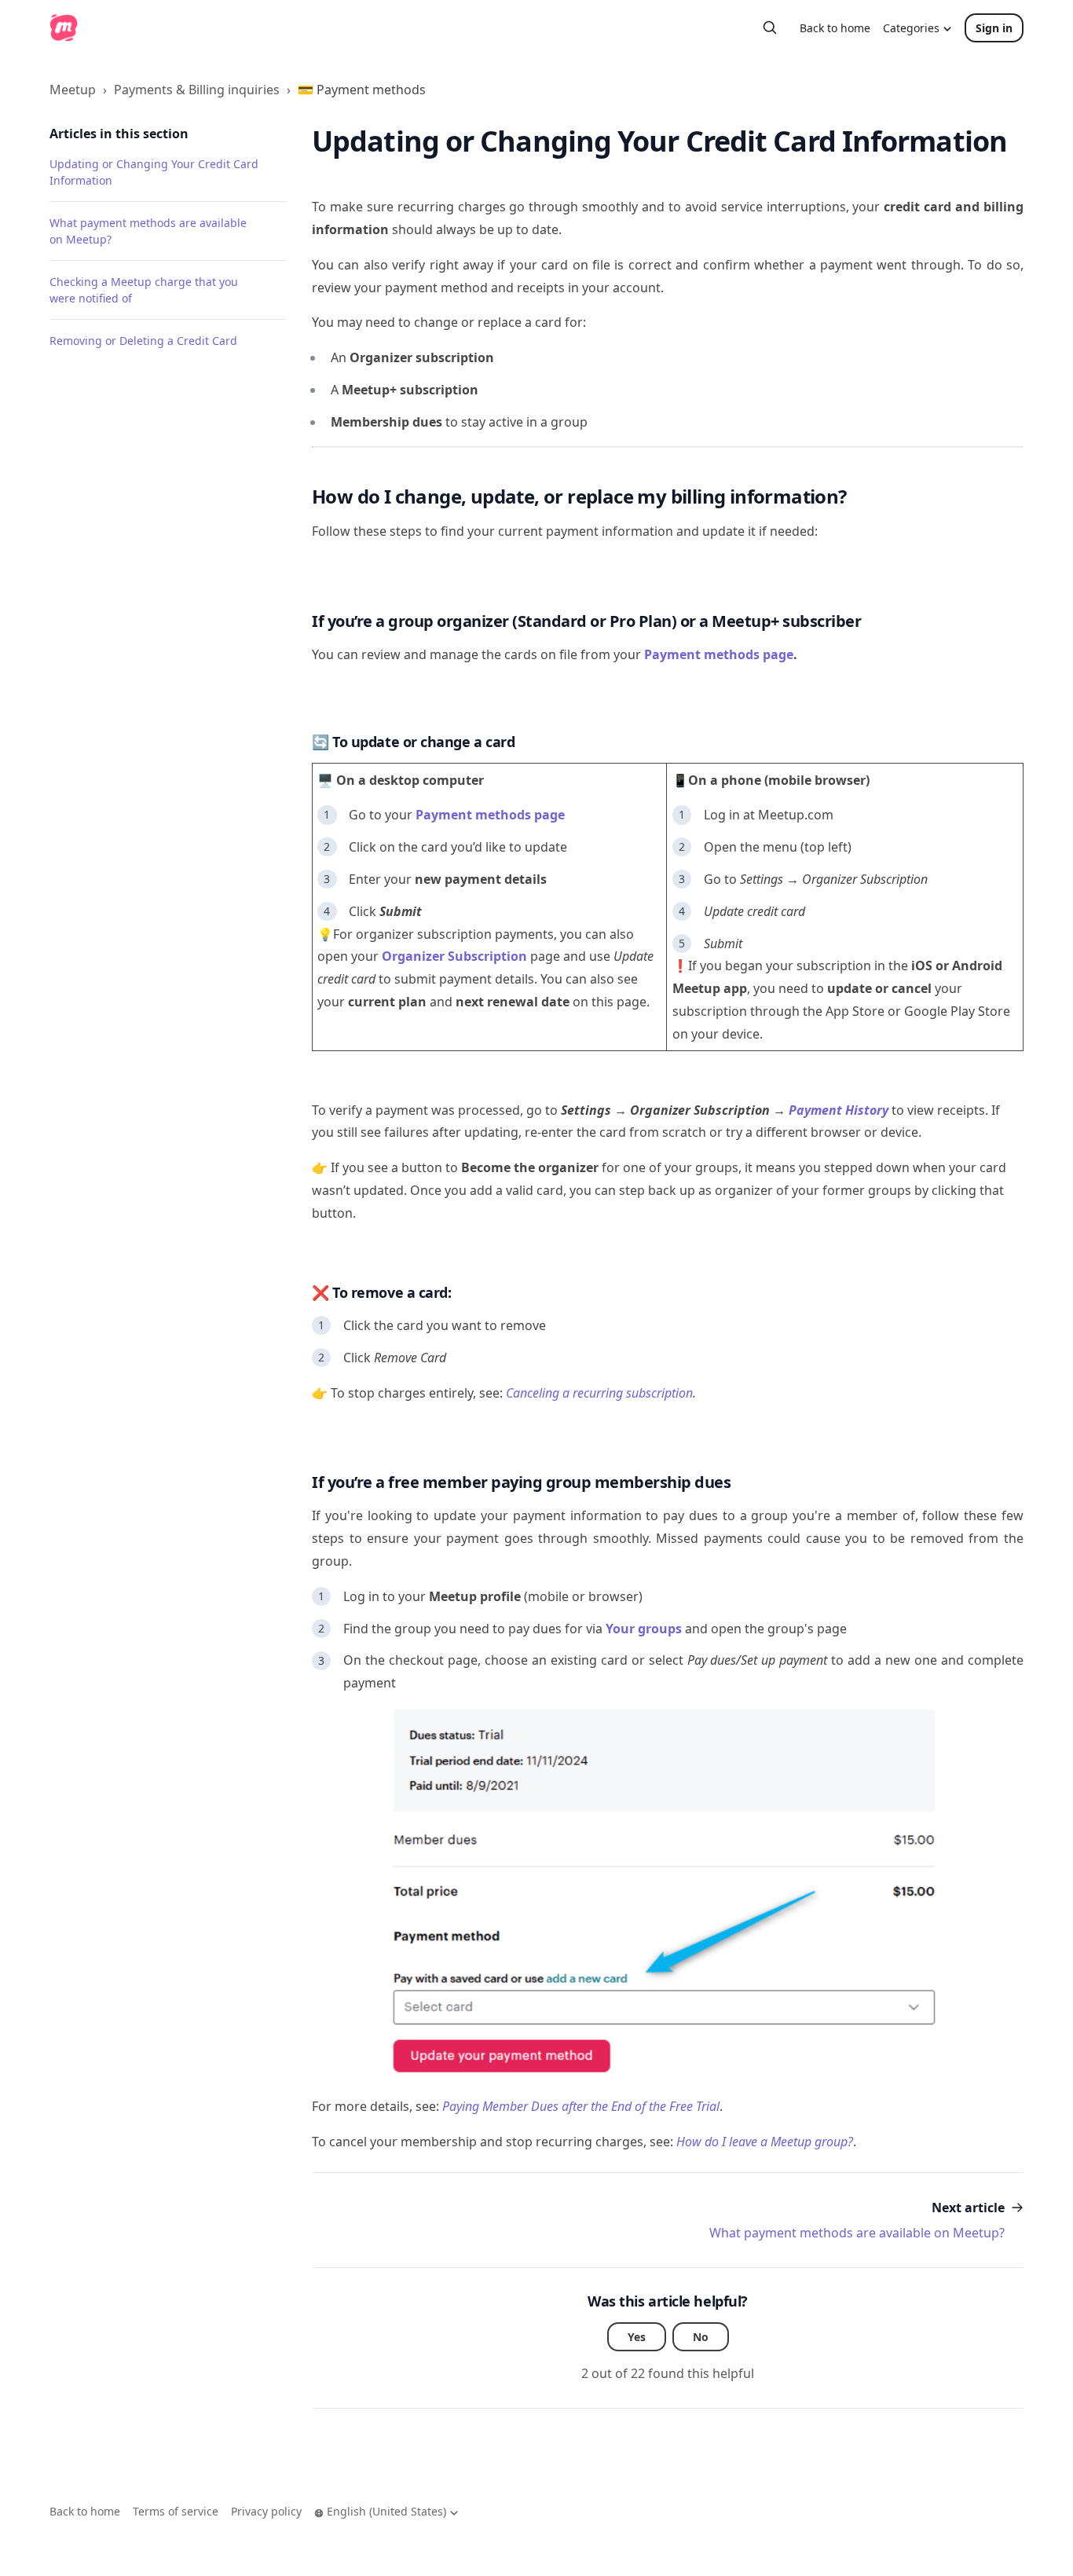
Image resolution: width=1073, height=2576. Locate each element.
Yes (637, 2337)
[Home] (64, 27)
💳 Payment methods (362, 90)
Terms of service (176, 2511)
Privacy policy (266, 2511)
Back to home (835, 28)
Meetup (73, 90)
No (701, 2337)
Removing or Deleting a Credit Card (143, 341)
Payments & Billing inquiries (197, 90)
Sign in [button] (994, 28)
